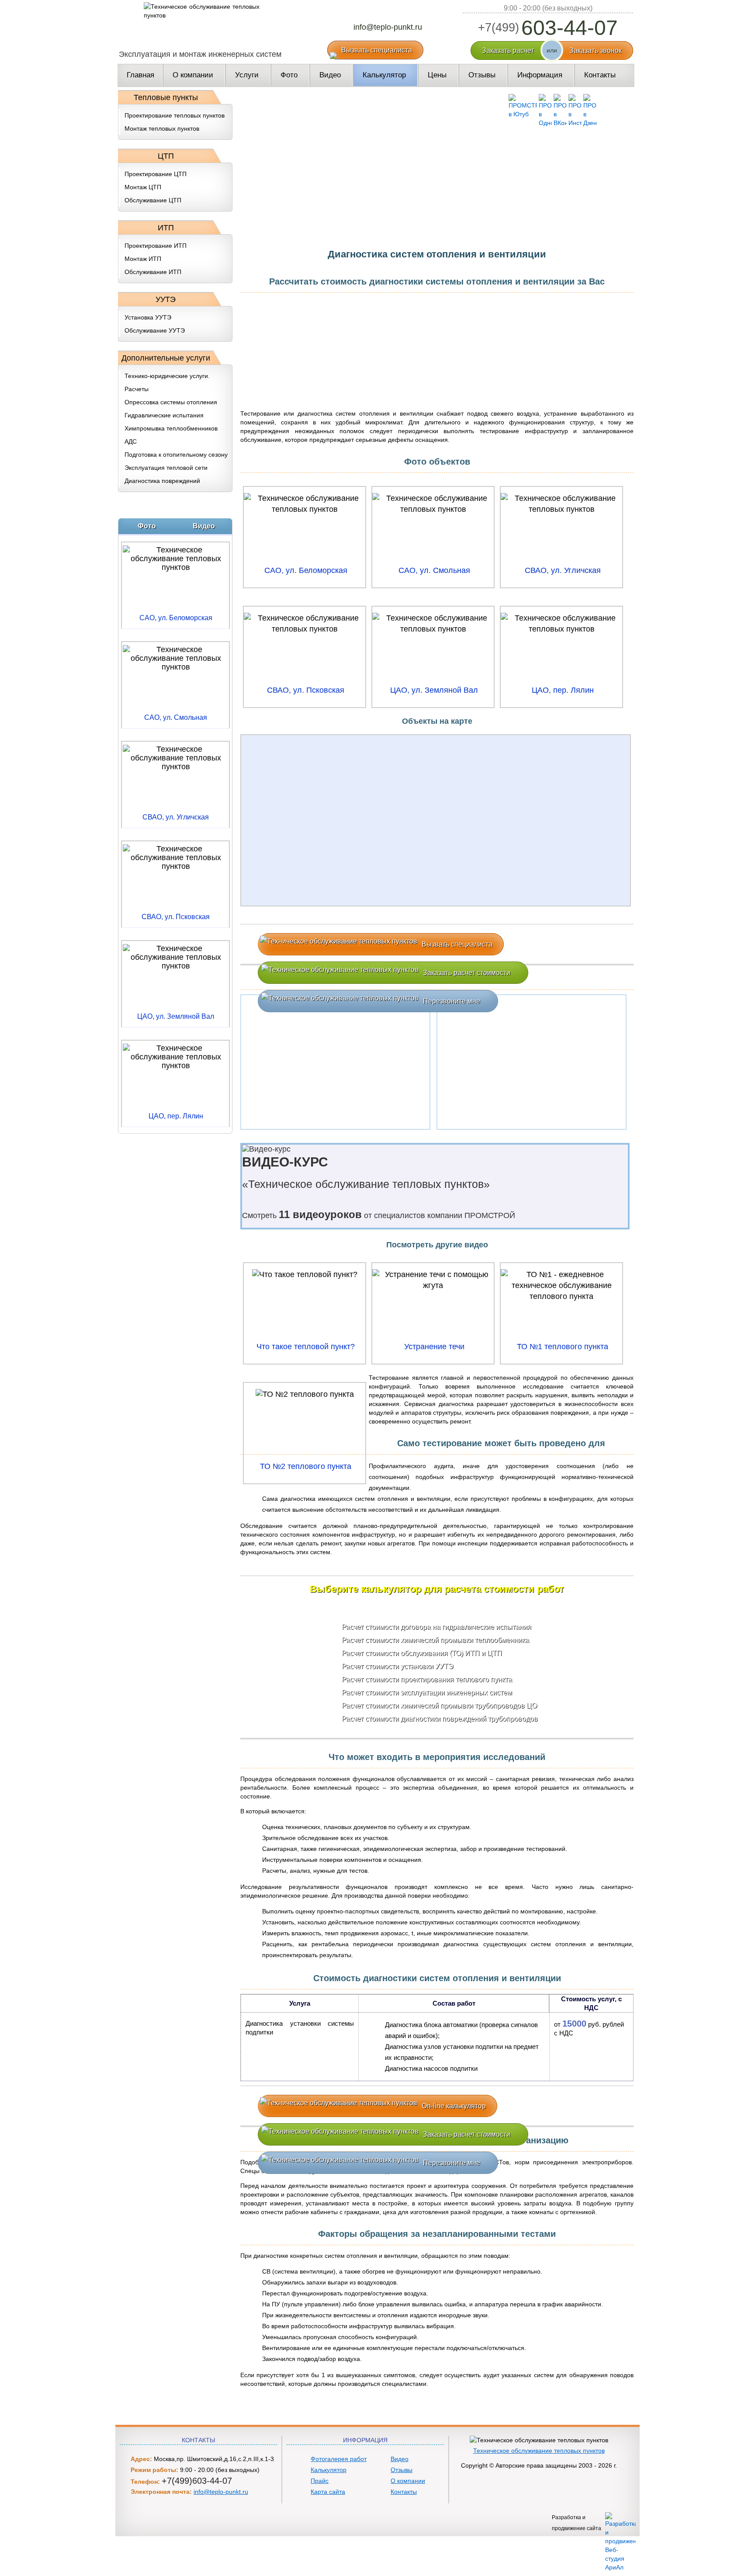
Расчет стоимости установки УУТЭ (398, 1666)
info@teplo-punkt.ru (388, 27)
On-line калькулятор (454, 2106)
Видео (400, 2459)
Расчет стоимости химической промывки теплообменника (435, 1640)
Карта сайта (328, 2492)
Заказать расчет (508, 50)
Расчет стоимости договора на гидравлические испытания (436, 1627)
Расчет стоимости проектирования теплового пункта (427, 1679)
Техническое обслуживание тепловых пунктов (539, 2451)
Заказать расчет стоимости (467, 973)
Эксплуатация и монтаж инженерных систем (200, 54)
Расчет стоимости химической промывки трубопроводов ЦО (439, 1706)
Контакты (404, 2492)
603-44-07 (548, 28)
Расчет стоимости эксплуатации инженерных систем (427, 1692)
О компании (408, 2481)
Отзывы (402, 2470)
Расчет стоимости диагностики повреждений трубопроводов (440, 1719)
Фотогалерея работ (339, 2459)
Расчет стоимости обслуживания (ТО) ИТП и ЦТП (422, 1653)
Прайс (320, 2481)
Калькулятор (329, 2470)
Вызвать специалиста (377, 50)
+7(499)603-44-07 (197, 2481)
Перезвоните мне (452, 1001)
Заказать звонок (596, 50)
